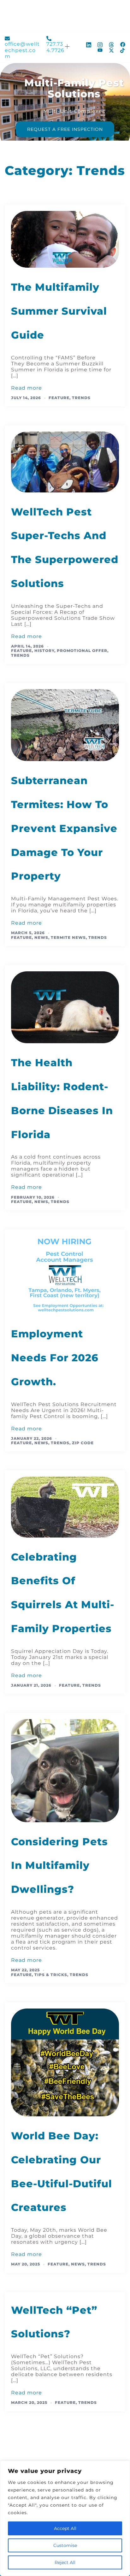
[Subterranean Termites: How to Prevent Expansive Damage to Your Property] (65, 725)
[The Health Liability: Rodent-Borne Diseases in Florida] (65, 1007)
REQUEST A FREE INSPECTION (65, 129)
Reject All (65, 2562)
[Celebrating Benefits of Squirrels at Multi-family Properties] (65, 1507)
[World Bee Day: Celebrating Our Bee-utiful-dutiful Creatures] (65, 2062)
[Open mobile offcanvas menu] (68, 47)
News (41, 937)
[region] (65, 2518)
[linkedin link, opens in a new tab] (89, 44)
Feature (59, 398)
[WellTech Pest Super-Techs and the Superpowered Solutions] (65, 462)
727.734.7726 (55, 47)
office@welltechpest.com (22, 50)
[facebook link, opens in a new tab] (123, 44)
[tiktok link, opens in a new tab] (123, 50)
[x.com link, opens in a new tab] (111, 50)
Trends (81, 398)
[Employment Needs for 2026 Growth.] (65, 1274)
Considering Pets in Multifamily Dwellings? (59, 1866)
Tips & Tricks (51, 1975)
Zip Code (83, 1443)
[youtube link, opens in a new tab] (100, 50)
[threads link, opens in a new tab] (111, 44)
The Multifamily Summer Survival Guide (59, 311)
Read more (27, 388)
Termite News (68, 937)
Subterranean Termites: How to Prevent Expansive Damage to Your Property (64, 828)
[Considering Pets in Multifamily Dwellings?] (65, 1770)
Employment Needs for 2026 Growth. (55, 1358)
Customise (65, 2545)
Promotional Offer (82, 651)
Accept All (65, 2528)
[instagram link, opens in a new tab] (100, 44)
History (44, 651)
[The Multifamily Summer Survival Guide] (65, 239)
